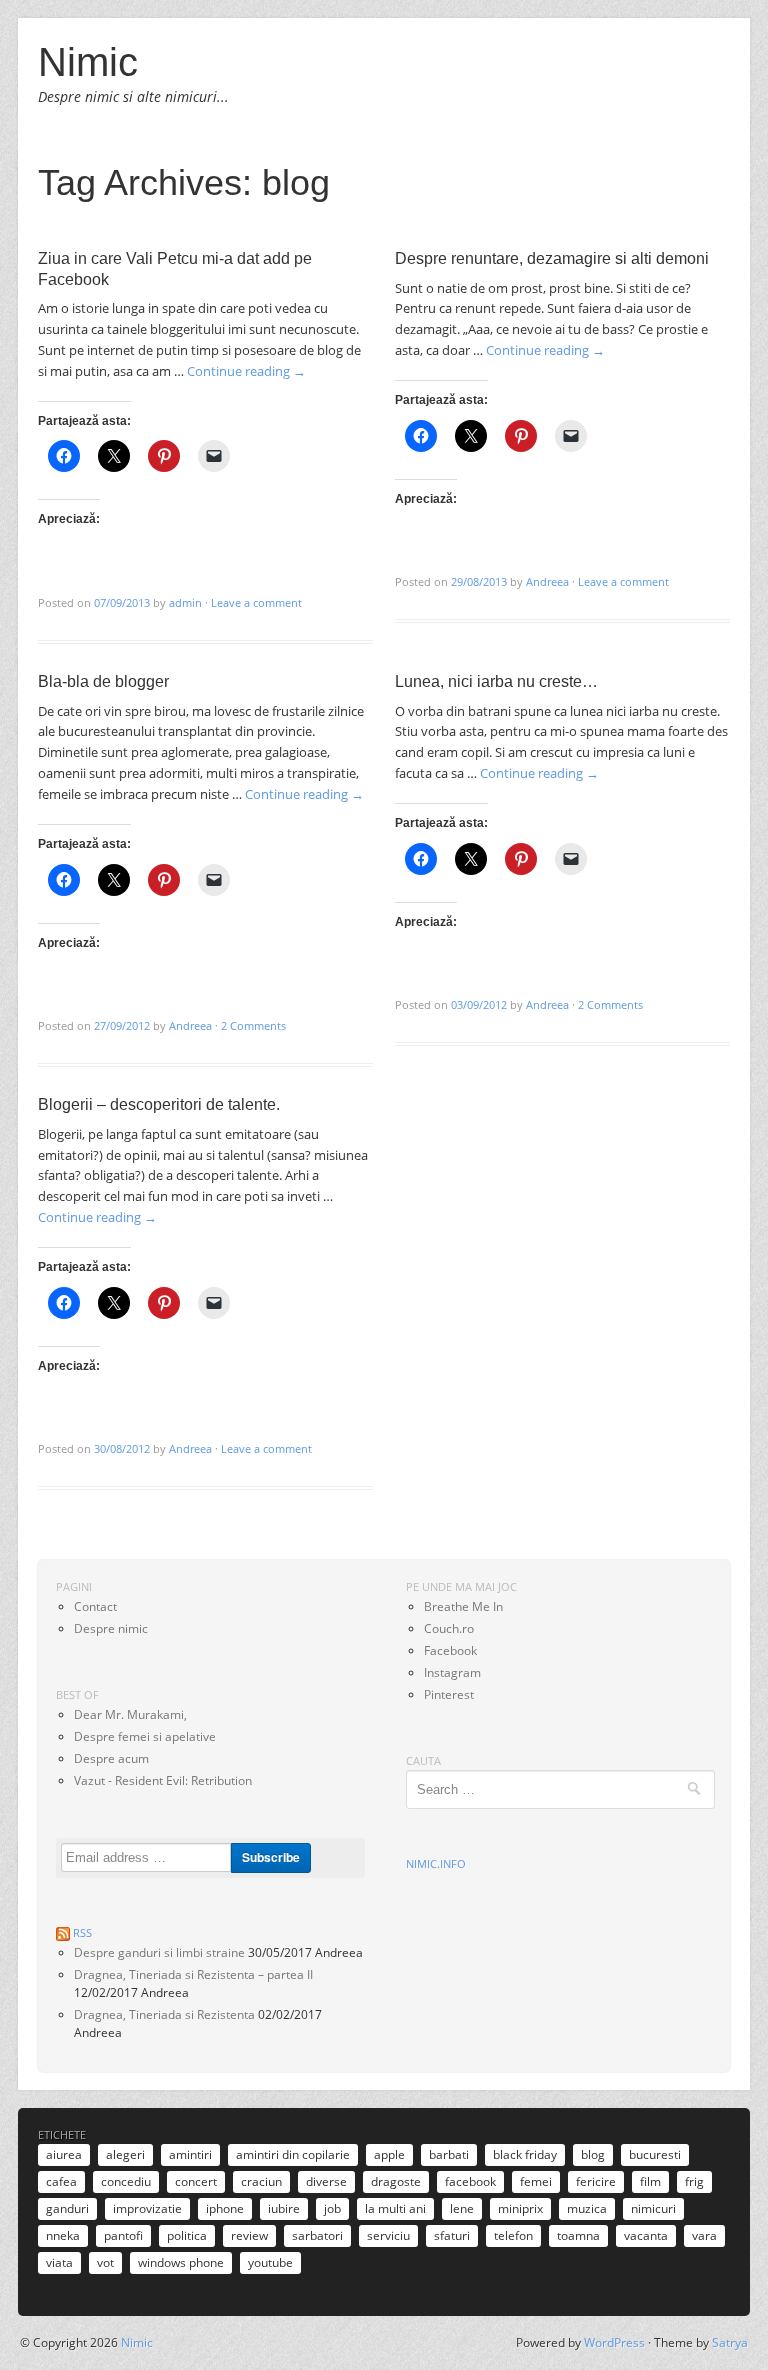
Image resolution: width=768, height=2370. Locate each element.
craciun (261, 2181)
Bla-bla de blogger (103, 681)
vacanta (646, 2235)
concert (196, 2181)
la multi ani (395, 2208)
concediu (126, 2181)
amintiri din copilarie (293, 2154)
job (332, 2208)
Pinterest (449, 1694)
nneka (63, 2235)
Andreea (547, 581)
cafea (61, 2181)
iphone (225, 2208)
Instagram (452, 1672)
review (249, 2235)
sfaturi (452, 2235)
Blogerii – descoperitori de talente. (159, 1104)
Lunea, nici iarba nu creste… (496, 681)
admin (185, 602)
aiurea (64, 2154)
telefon (513, 2235)
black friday (525, 2154)
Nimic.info (436, 1863)
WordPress (614, 2342)
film (650, 2181)
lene (462, 2208)
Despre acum (111, 1758)
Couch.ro (449, 1628)
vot (105, 2262)
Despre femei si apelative (145, 1736)
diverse (326, 2181)
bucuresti (655, 2154)
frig (694, 2181)
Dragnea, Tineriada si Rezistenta (164, 2014)
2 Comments (253, 1025)
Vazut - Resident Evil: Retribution (163, 1780)
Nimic (88, 62)
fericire (596, 2181)
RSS (82, 1932)
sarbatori (317, 2235)
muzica (587, 2208)
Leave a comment (256, 602)
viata (59, 2262)
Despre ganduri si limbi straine (159, 1952)
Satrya (730, 2342)
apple (389, 2154)
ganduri (67, 2208)
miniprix (520, 2208)
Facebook (450, 1650)
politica (187, 2235)
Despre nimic (111, 1628)
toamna (578, 2235)
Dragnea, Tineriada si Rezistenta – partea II (193, 1974)
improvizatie (147, 2208)
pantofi (123, 2235)
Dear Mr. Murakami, (130, 1714)
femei (536, 2181)
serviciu (388, 2235)
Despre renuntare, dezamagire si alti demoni (552, 258)
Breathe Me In (463, 1606)
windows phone (181, 2262)
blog (593, 2154)
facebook (470, 2181)
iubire (284, 2208)
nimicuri (653, 2208)
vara (704, 2235)
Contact (95, 1606)
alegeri (125, 2154)
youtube (270, 2262)
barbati (449, 2154)
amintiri (190, 2154)
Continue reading (246, 371)
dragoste (396, 2181)
